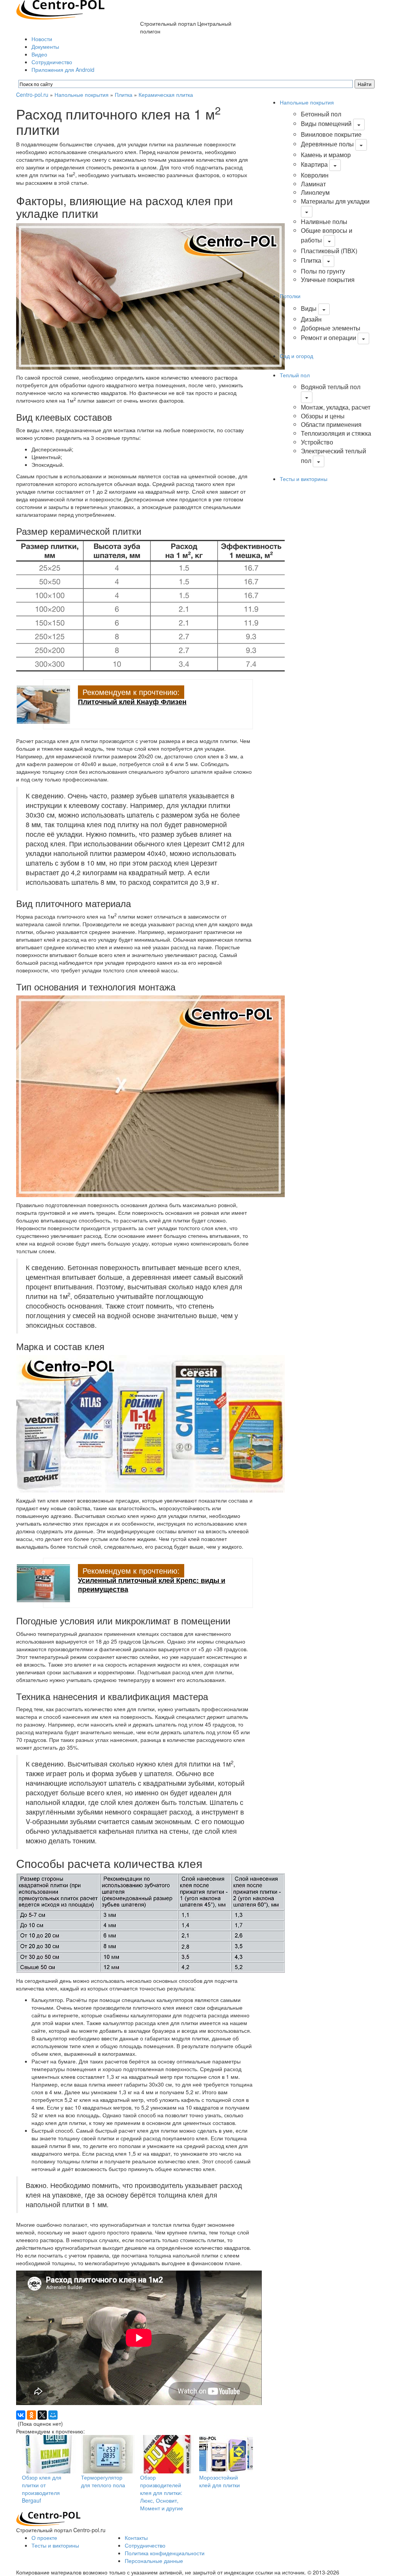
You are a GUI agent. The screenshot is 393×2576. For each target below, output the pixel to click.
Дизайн (311, 319)
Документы (45, 46)
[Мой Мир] (53, 2415)
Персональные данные (154, 2561)
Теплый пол (295, 375)
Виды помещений (326, 124)
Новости (42, 39)
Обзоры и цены (323, 416)
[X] (42, 2415)
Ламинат (313, 184)
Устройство (317, 442)
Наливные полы (324, 221)
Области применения (331, 424)
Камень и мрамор (326, 155)
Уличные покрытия (328, 279)
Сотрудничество (52, 62)
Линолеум (315, 192)
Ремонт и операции (329, 338)
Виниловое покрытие (331, 134)
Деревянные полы (327, 144)
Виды (309, 308)
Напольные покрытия (82, 95)
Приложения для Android (63, 70)
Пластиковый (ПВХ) (329, 251)
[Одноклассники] (31, 2415)
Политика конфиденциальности (165, 2553)
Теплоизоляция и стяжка (336, 433)
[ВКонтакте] (21, 2415)
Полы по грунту (323, 271)
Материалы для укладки (335, 201)
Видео (39, 54)
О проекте (44, 2538)
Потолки (290, 296)
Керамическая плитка (166, 95)
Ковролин (315, 175)
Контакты (136, 2538)
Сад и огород (296, 356)
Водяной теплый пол (331, 387)
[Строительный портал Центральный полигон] (60, 9)
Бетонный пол (321, 114)
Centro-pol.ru (32, 95)
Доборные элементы (331, 328)
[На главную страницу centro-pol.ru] (48, 2518)
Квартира (314, 164)
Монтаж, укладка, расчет (336, 407)
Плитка (124, 95)
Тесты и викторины (304, 479)
